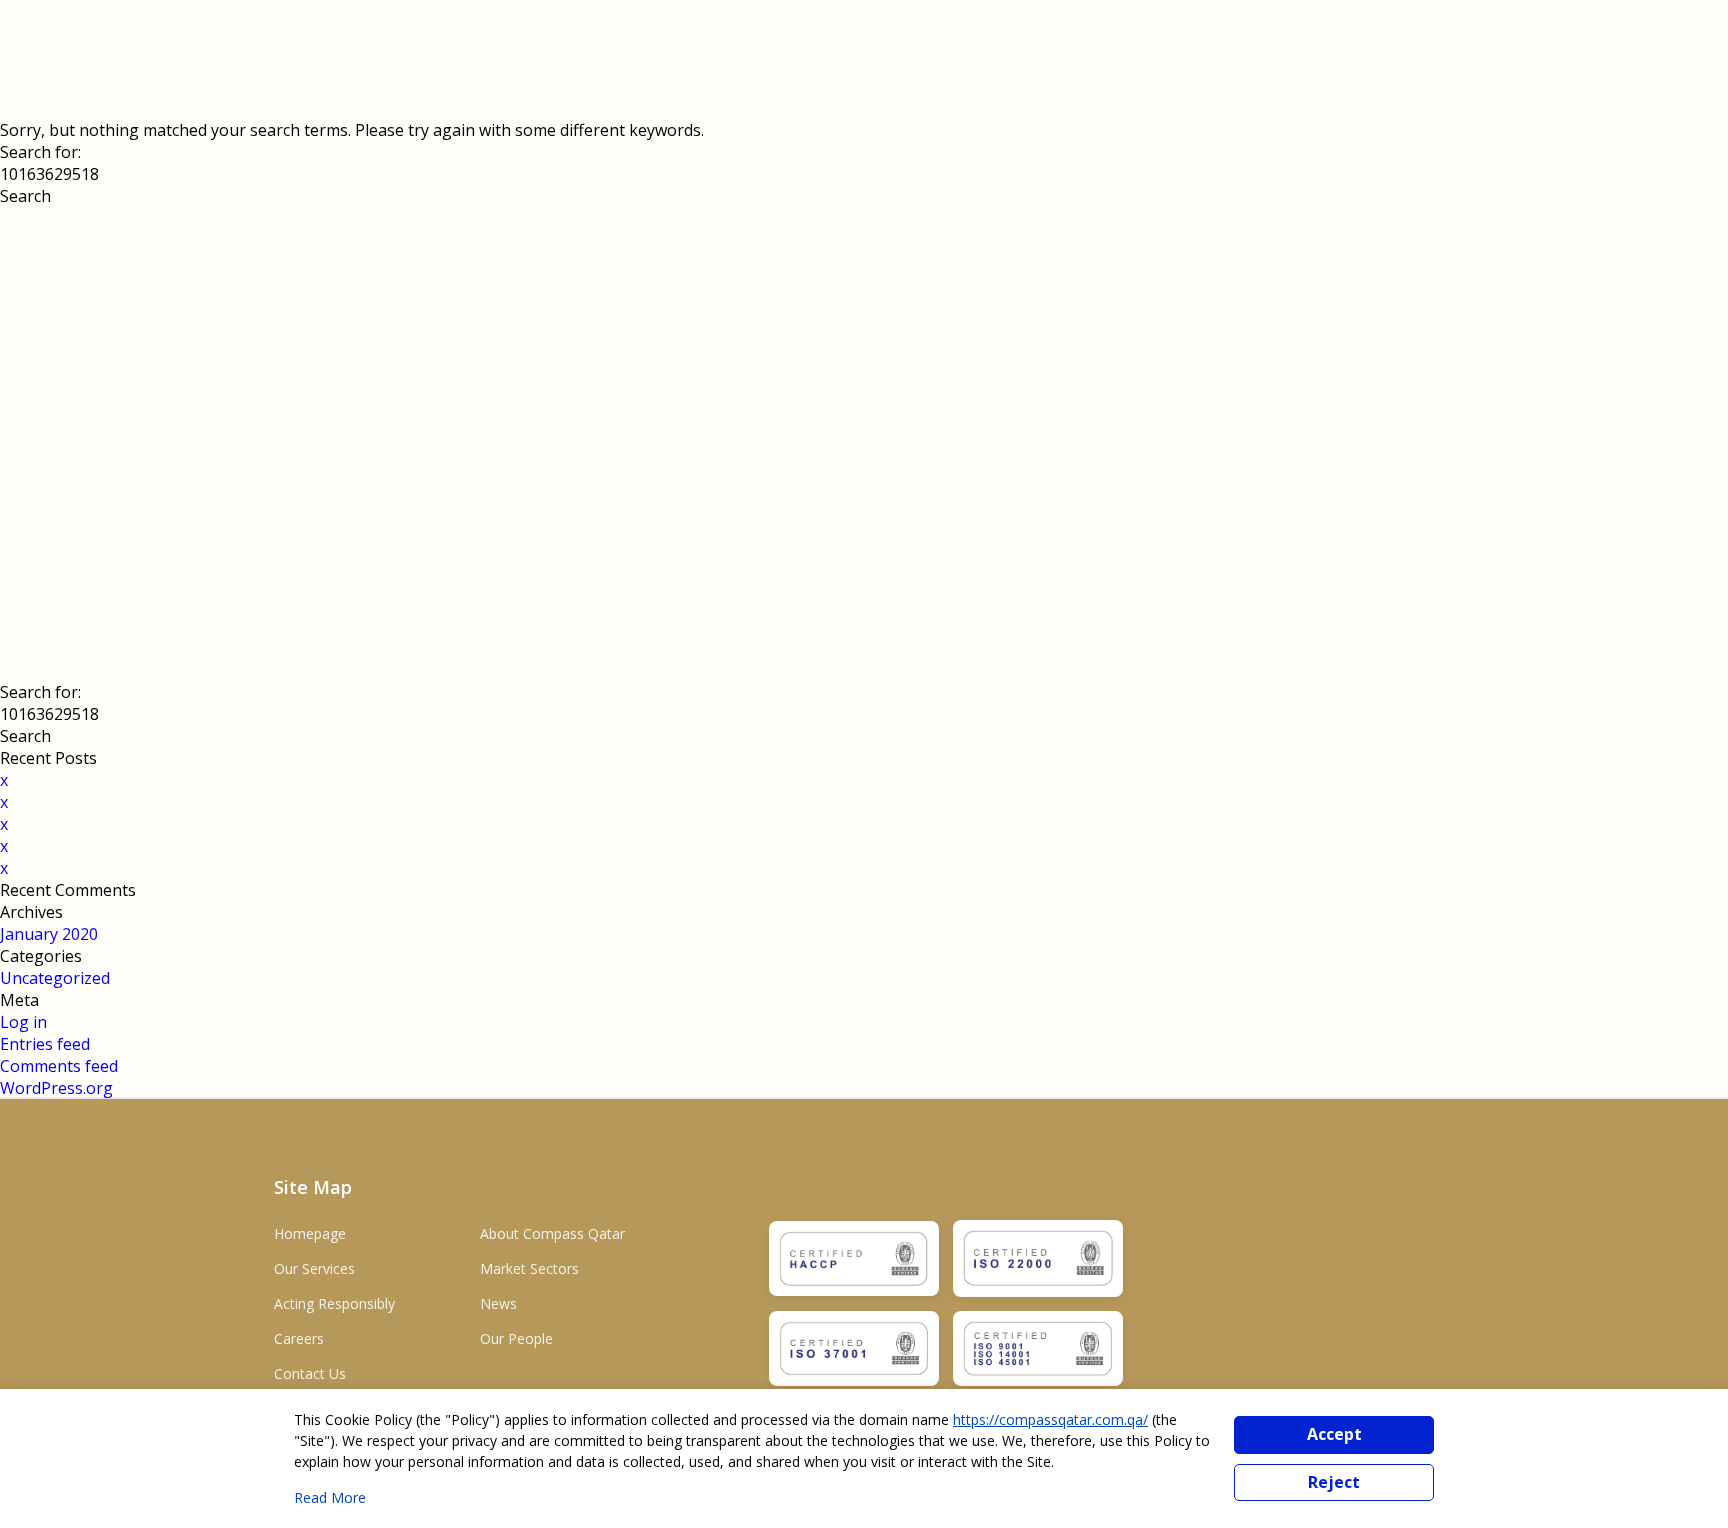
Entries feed (45, 1044)
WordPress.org (56, 1088)
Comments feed (59, 1066)
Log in (23, 1022)
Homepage (310, 1233)
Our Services (314, 1268)
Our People (516, 1338)
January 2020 (49, 934)
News (498, 1303)
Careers (299, 1338)
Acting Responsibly (334, 1303)
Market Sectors (529, 1268)
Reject (1334, 1482)
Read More (330, 1497)
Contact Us (310, 1373)
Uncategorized (55, 978)
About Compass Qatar (552, 1233)
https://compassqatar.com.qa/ (1050, 1419)
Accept (1334, 1434)
